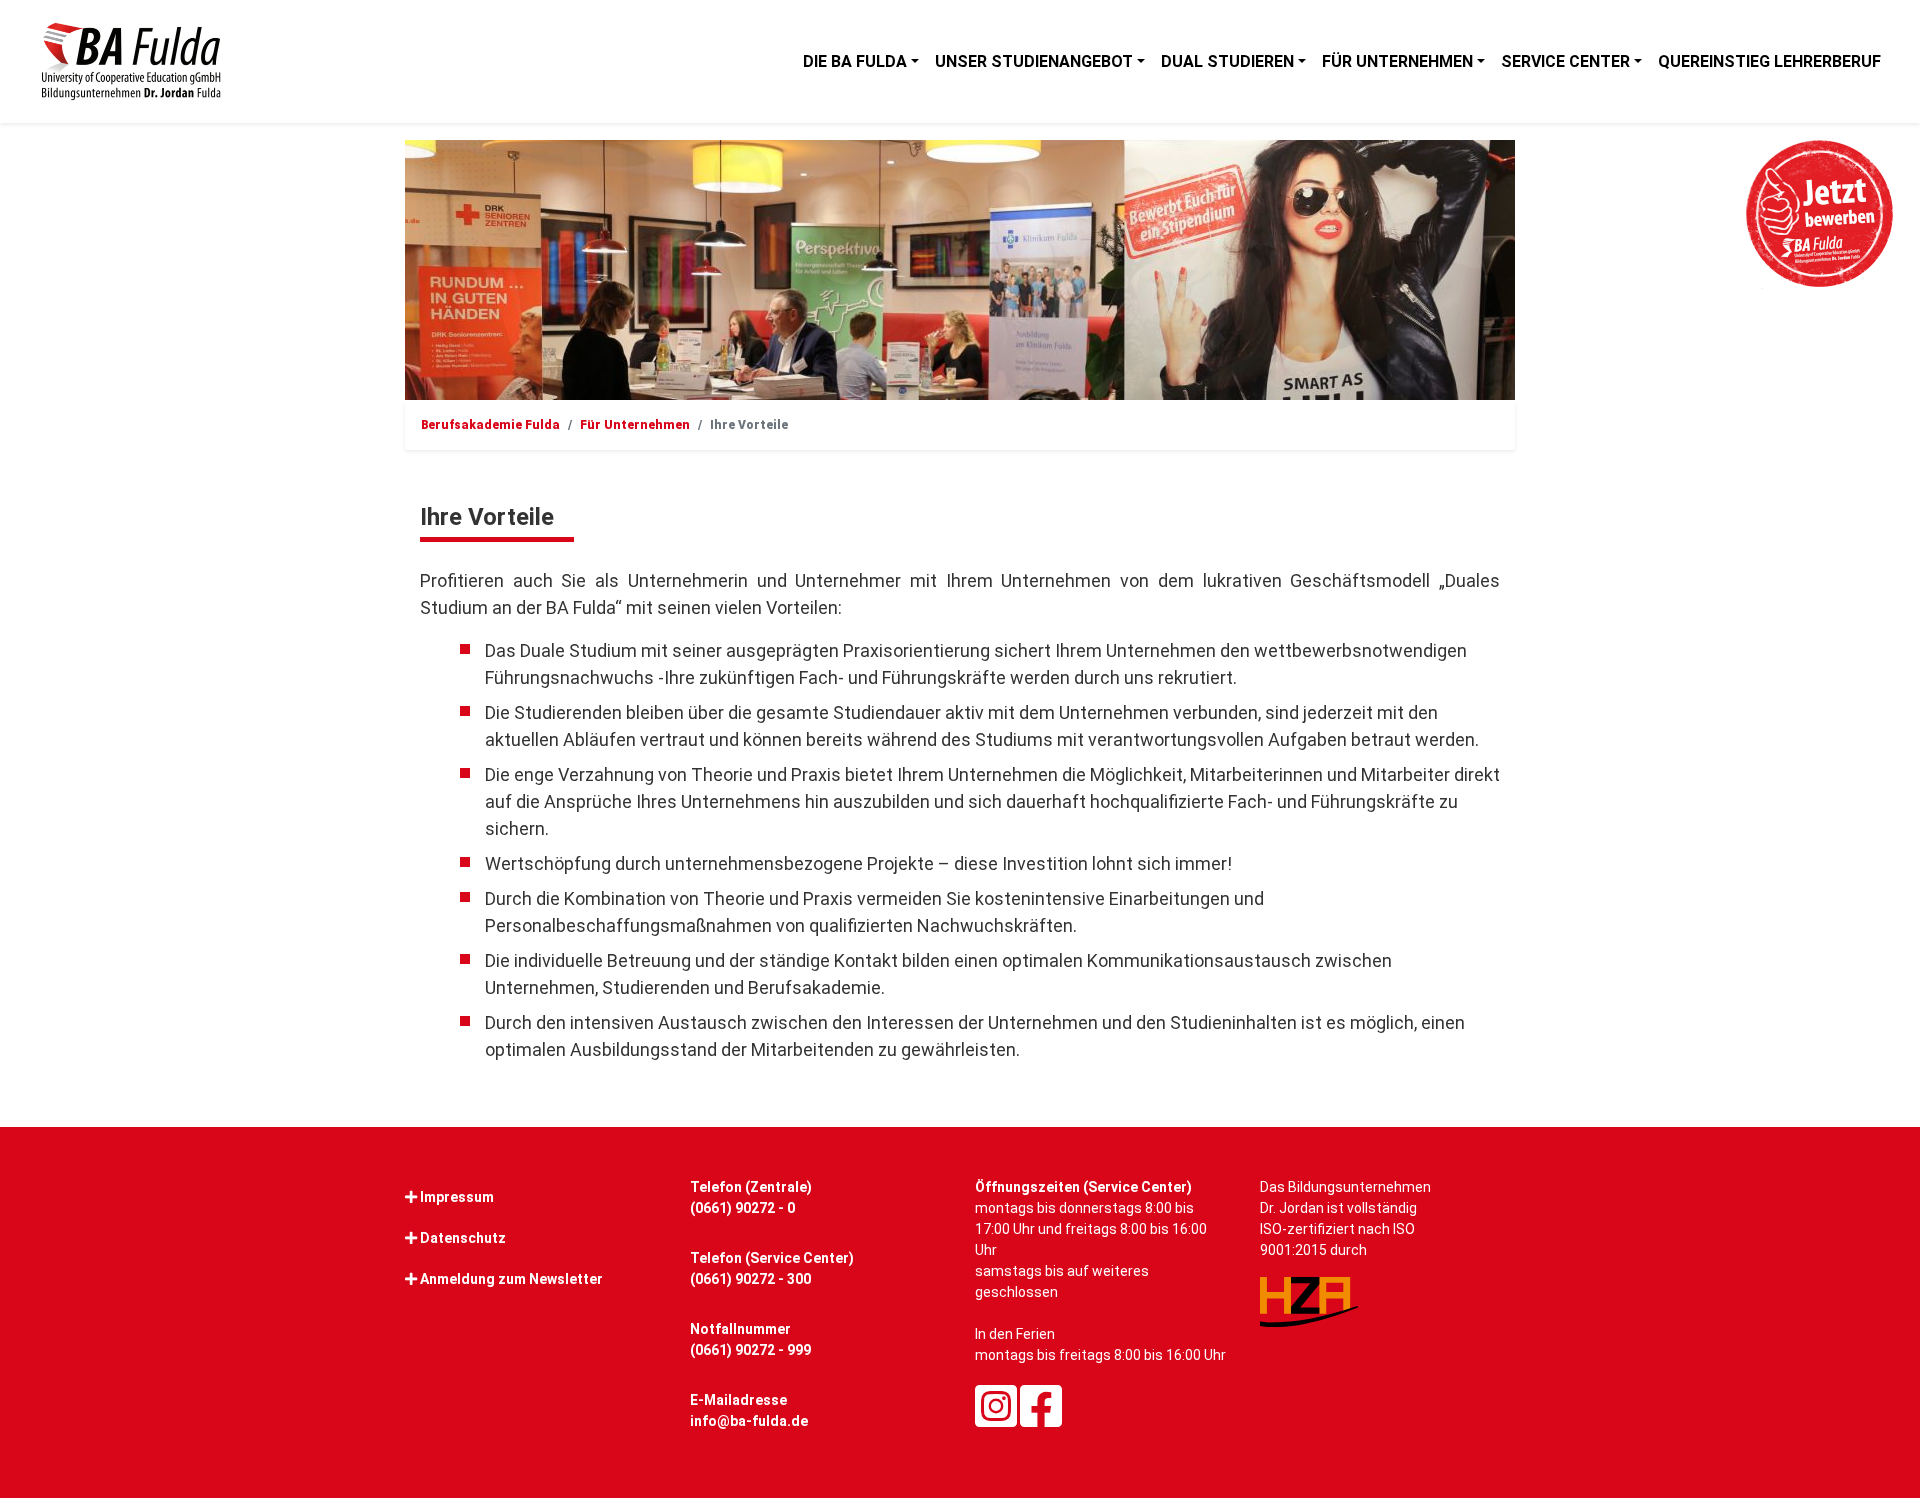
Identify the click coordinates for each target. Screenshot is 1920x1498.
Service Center (1565, 61)
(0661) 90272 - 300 (750, 1279)
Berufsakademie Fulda (490, 425)
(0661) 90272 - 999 (750, 1350)
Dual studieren (1227, 61)
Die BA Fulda (855, 61)
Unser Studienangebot (1034, 61)
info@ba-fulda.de (749, 1421)
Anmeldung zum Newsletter (511, 1279)
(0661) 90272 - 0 (742, 1208)
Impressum (457, 1197)
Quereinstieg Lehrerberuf (1769, 61)
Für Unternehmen (1397, 61)
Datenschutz (463, 1238)
